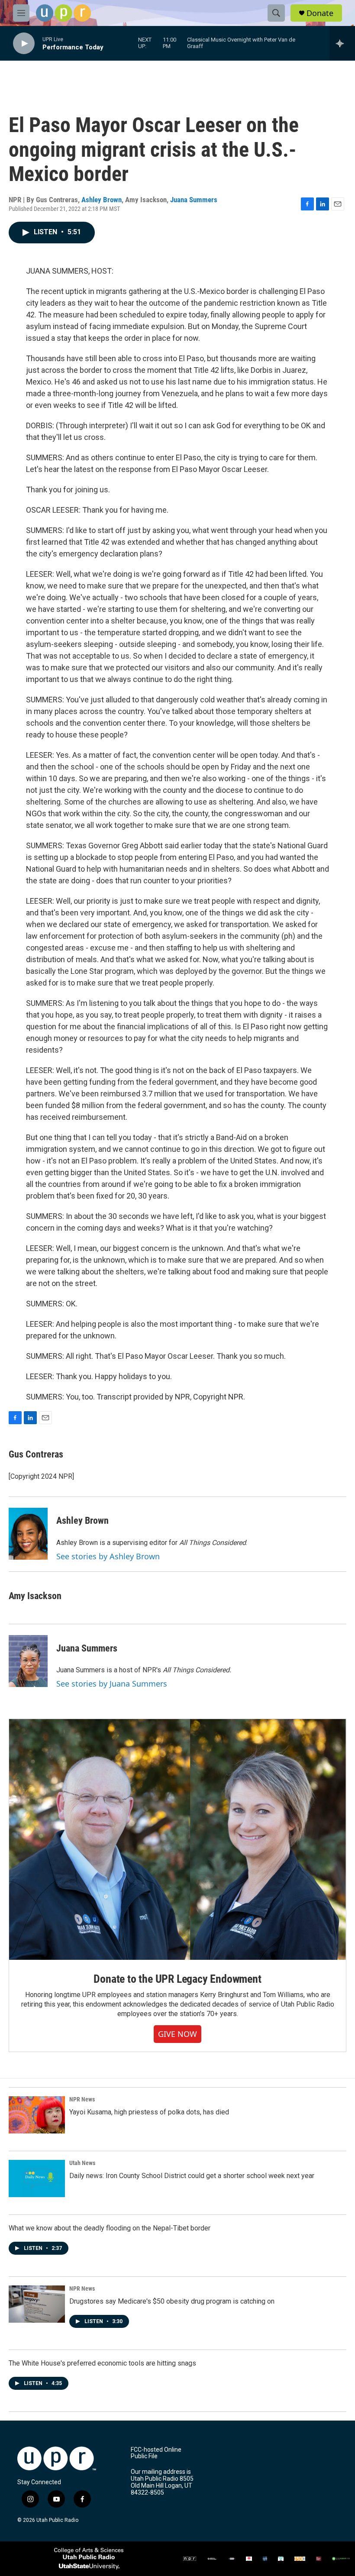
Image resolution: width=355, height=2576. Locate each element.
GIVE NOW (177, 2034)
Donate (320, 13)
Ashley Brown (102, 200)
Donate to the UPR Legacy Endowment (177, 1979)
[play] (24, 44)
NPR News (82, 2099)
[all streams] (342, 43)
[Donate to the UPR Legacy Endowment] (177, 1839)
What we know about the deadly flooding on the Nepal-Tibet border (110, 2228)
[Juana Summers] (28, 1661)
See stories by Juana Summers (112, 1684)
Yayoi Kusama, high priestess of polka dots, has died (149, 2112)
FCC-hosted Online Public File (156, 2453)
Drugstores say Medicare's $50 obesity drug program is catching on (172, 2301)
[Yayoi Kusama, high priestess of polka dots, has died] (37, 2115)
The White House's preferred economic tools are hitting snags (102, 2363)
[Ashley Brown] (28, 1534)
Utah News (82, 2163)
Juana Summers (194, 200)
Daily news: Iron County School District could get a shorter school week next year (192, 2176)
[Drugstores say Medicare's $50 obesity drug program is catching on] (37, 2304)
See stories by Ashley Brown (108, 1556)
